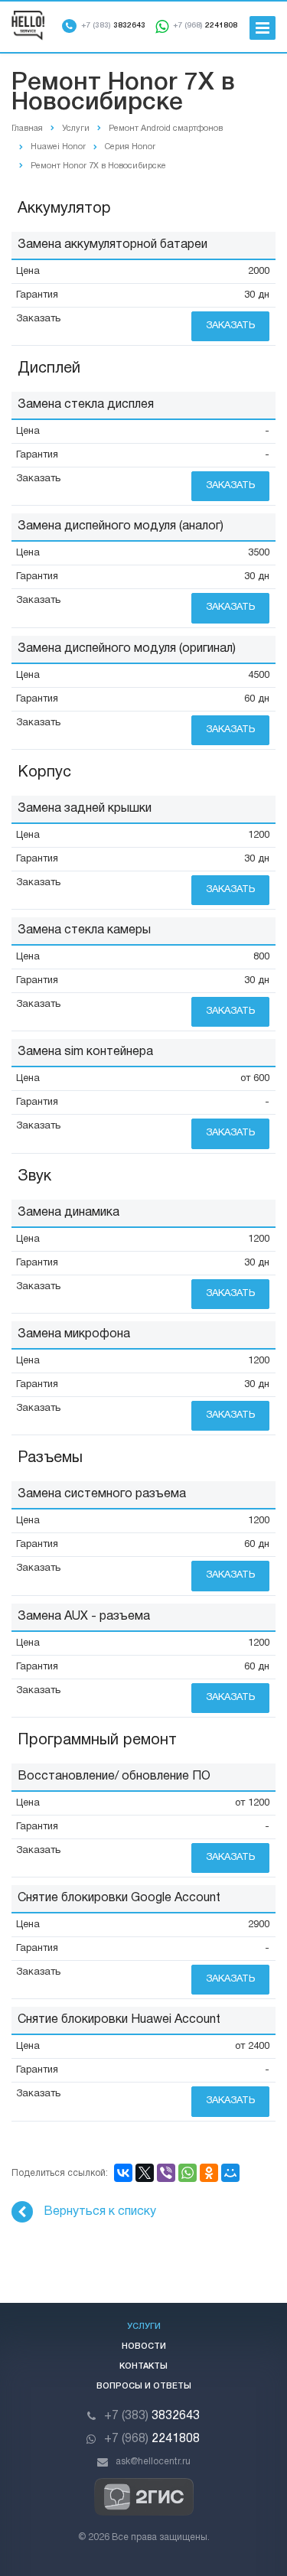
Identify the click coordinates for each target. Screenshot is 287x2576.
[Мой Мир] (230, 2173)
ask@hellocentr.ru (153, 2462)
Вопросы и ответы (144, 2386)
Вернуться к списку (100, 2212)
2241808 (205, 26)
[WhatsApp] (188, 2173)
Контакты (143, 2366)
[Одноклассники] (209, 2173)
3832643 (113, 26)
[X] (145, 2173)
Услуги (144, 2327)
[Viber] (166, 2173)
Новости (144, 2346)
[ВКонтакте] (123, 2173)
